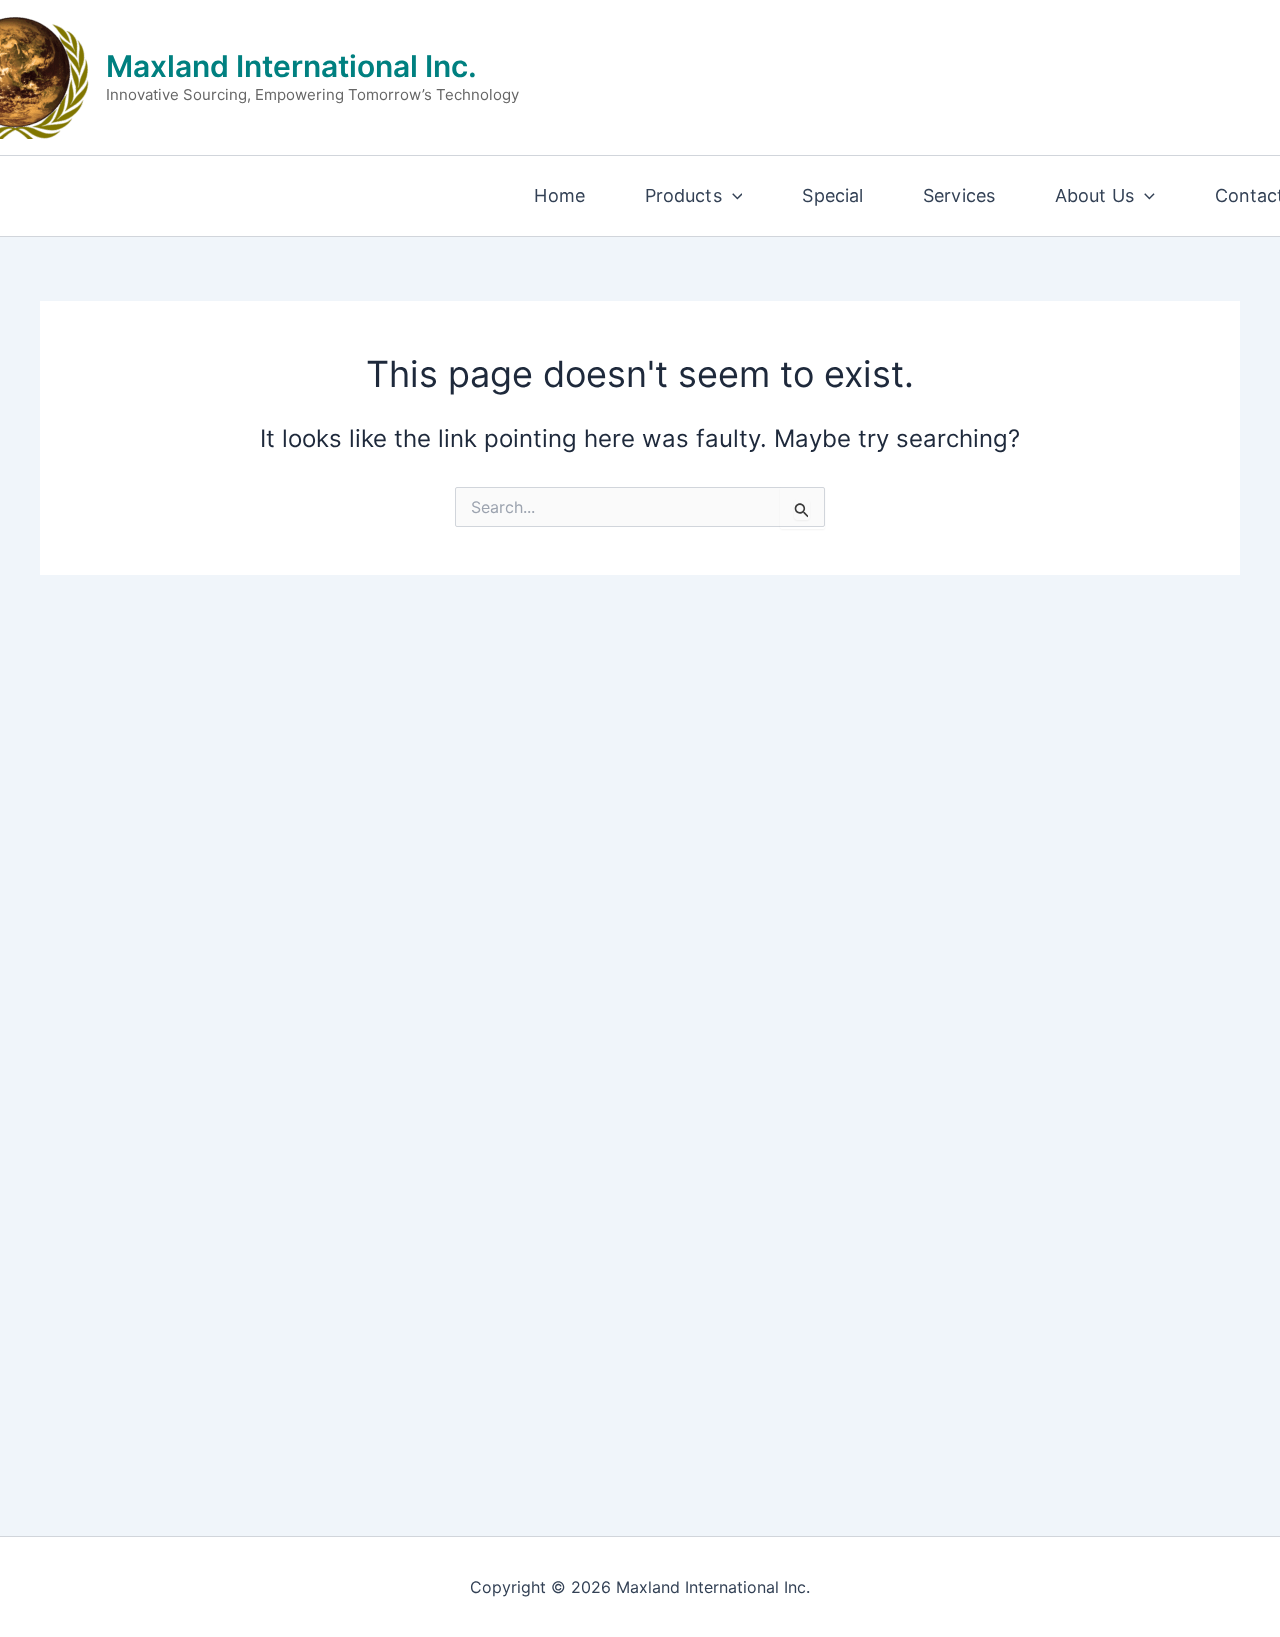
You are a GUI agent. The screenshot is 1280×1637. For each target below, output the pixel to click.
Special (832, 195)
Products (683, 195)
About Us (1094, 195)
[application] (732, 196)
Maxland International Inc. (291, 66)
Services (959, 195)
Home (559, 195)
